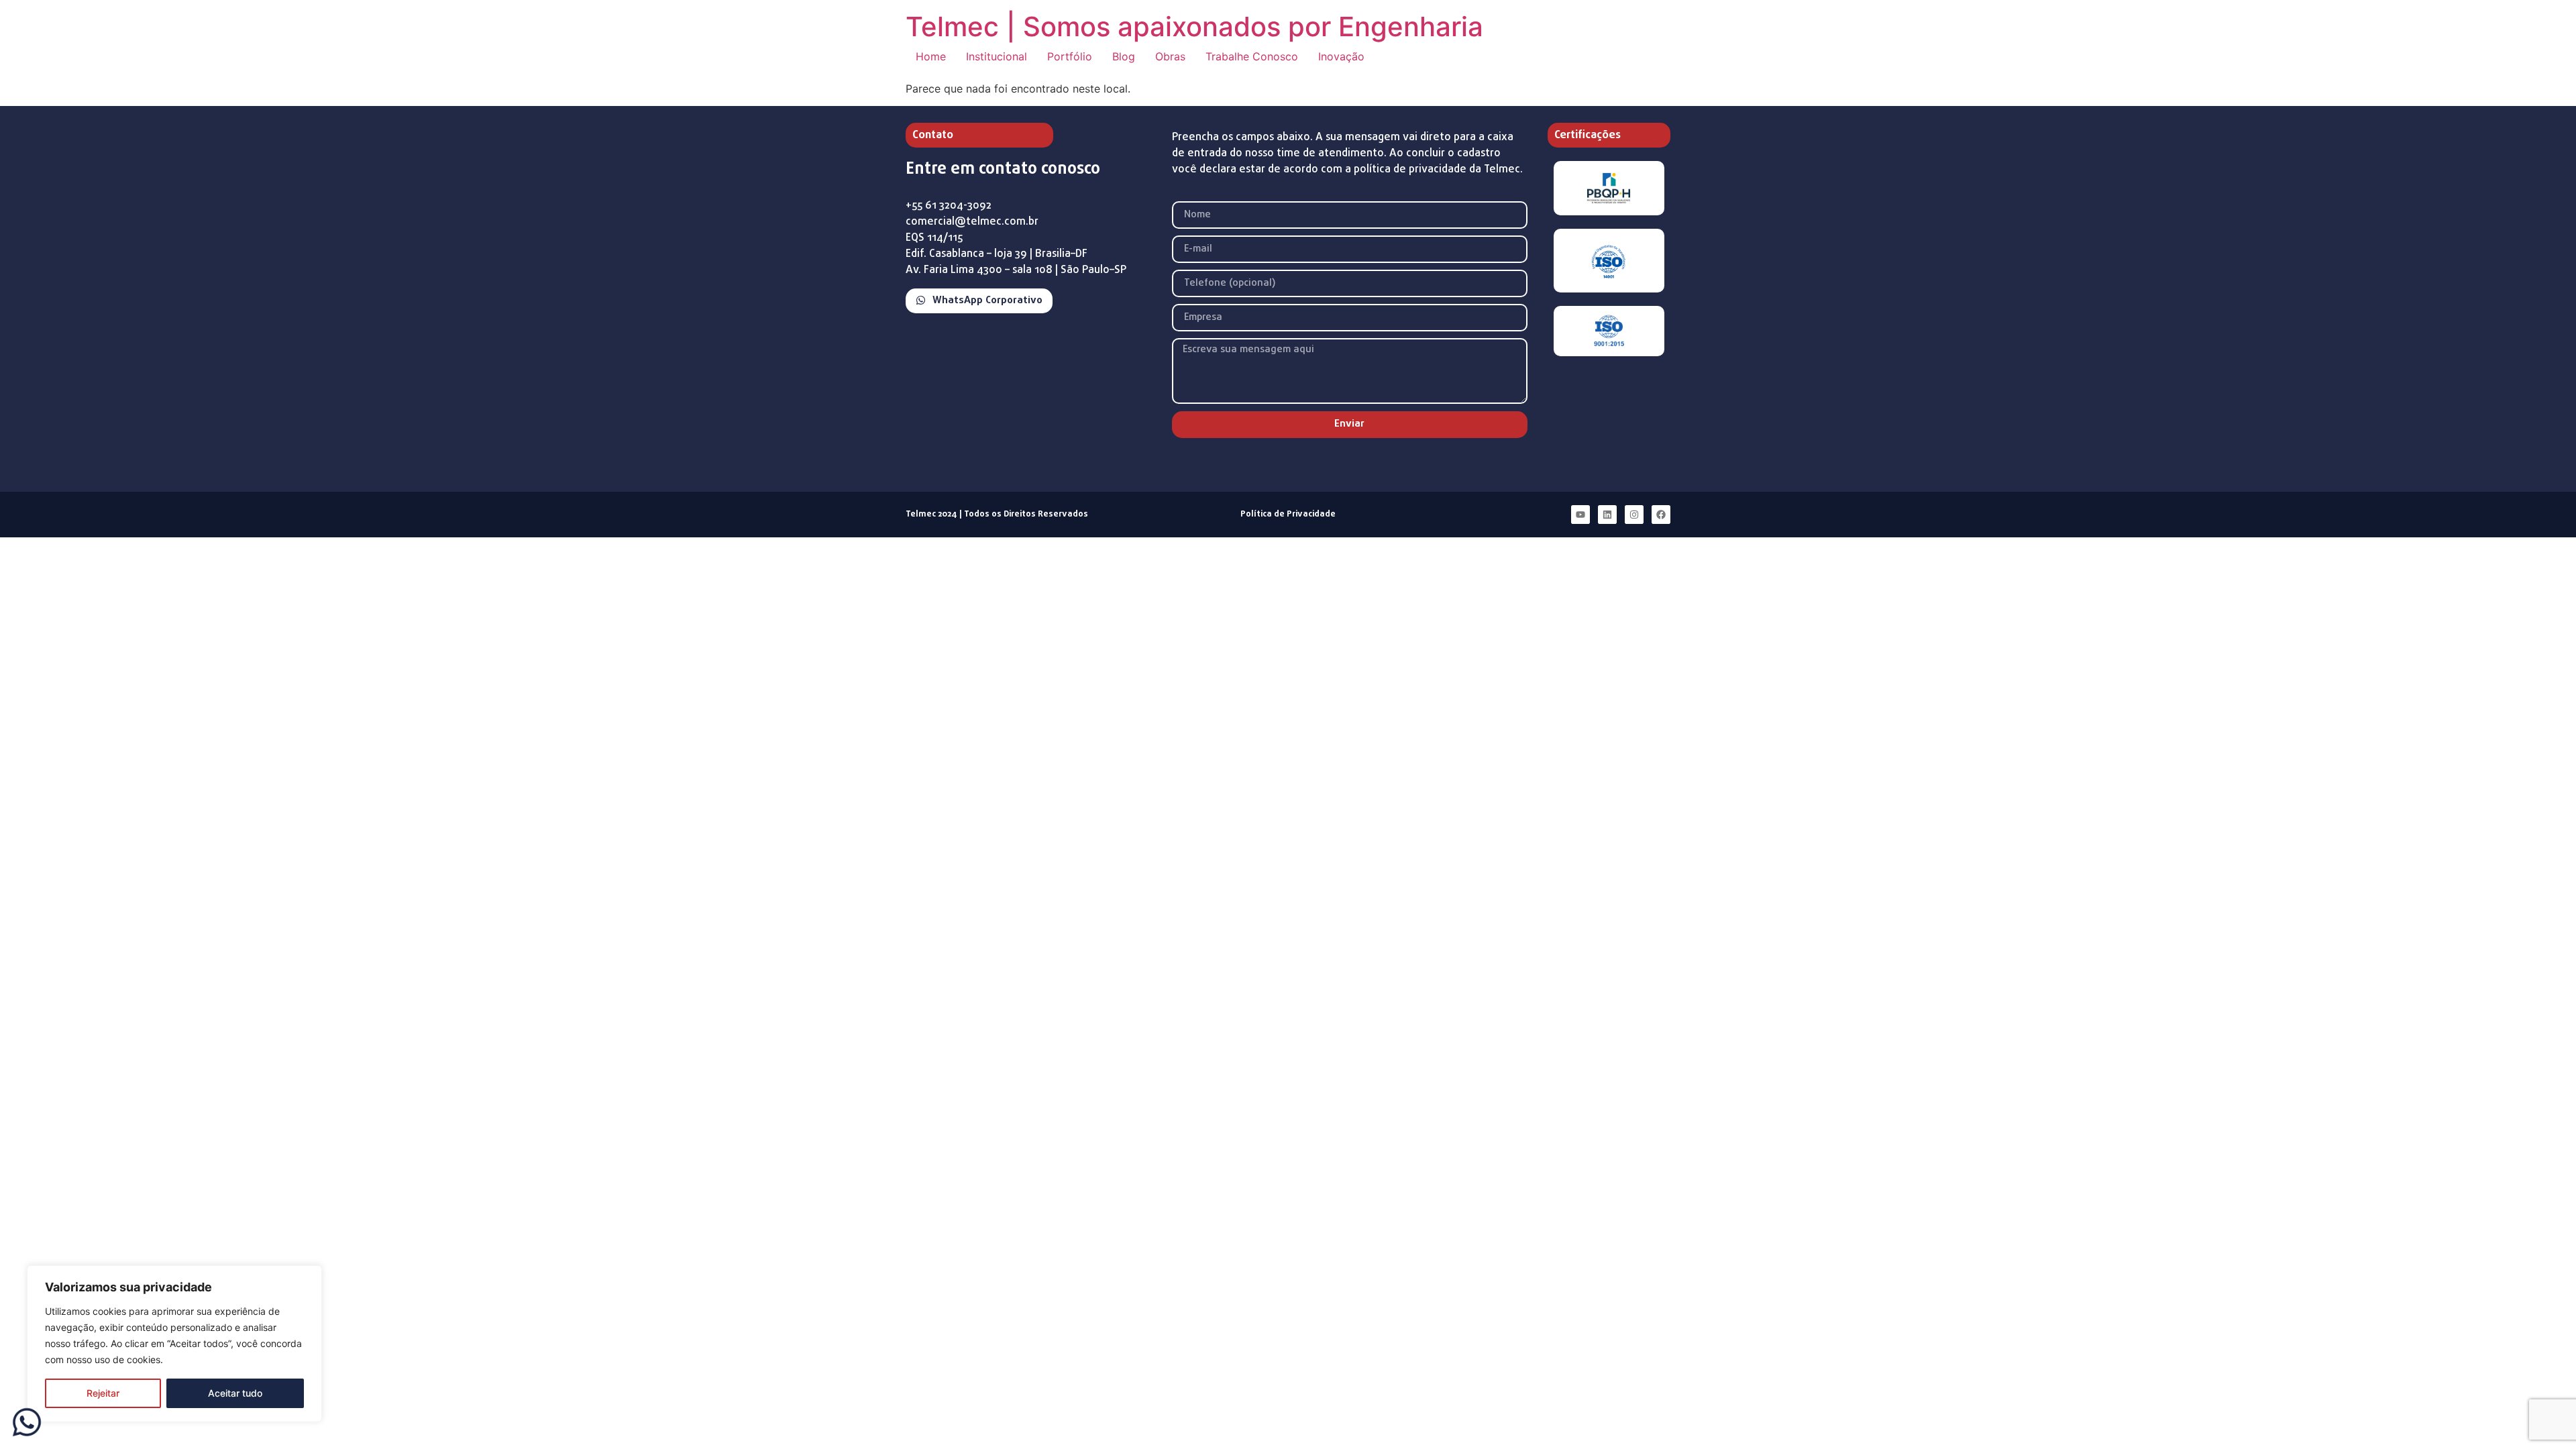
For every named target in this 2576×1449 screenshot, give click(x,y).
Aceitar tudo (235, 1393)
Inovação (1341, 56)
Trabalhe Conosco (1252, 56)
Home (931, 56)
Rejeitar (103, 1393)
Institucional (997, 56)
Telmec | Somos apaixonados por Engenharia (1194, 26)
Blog (1124, 56)
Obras (1170, 56)
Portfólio (1070, 56)
